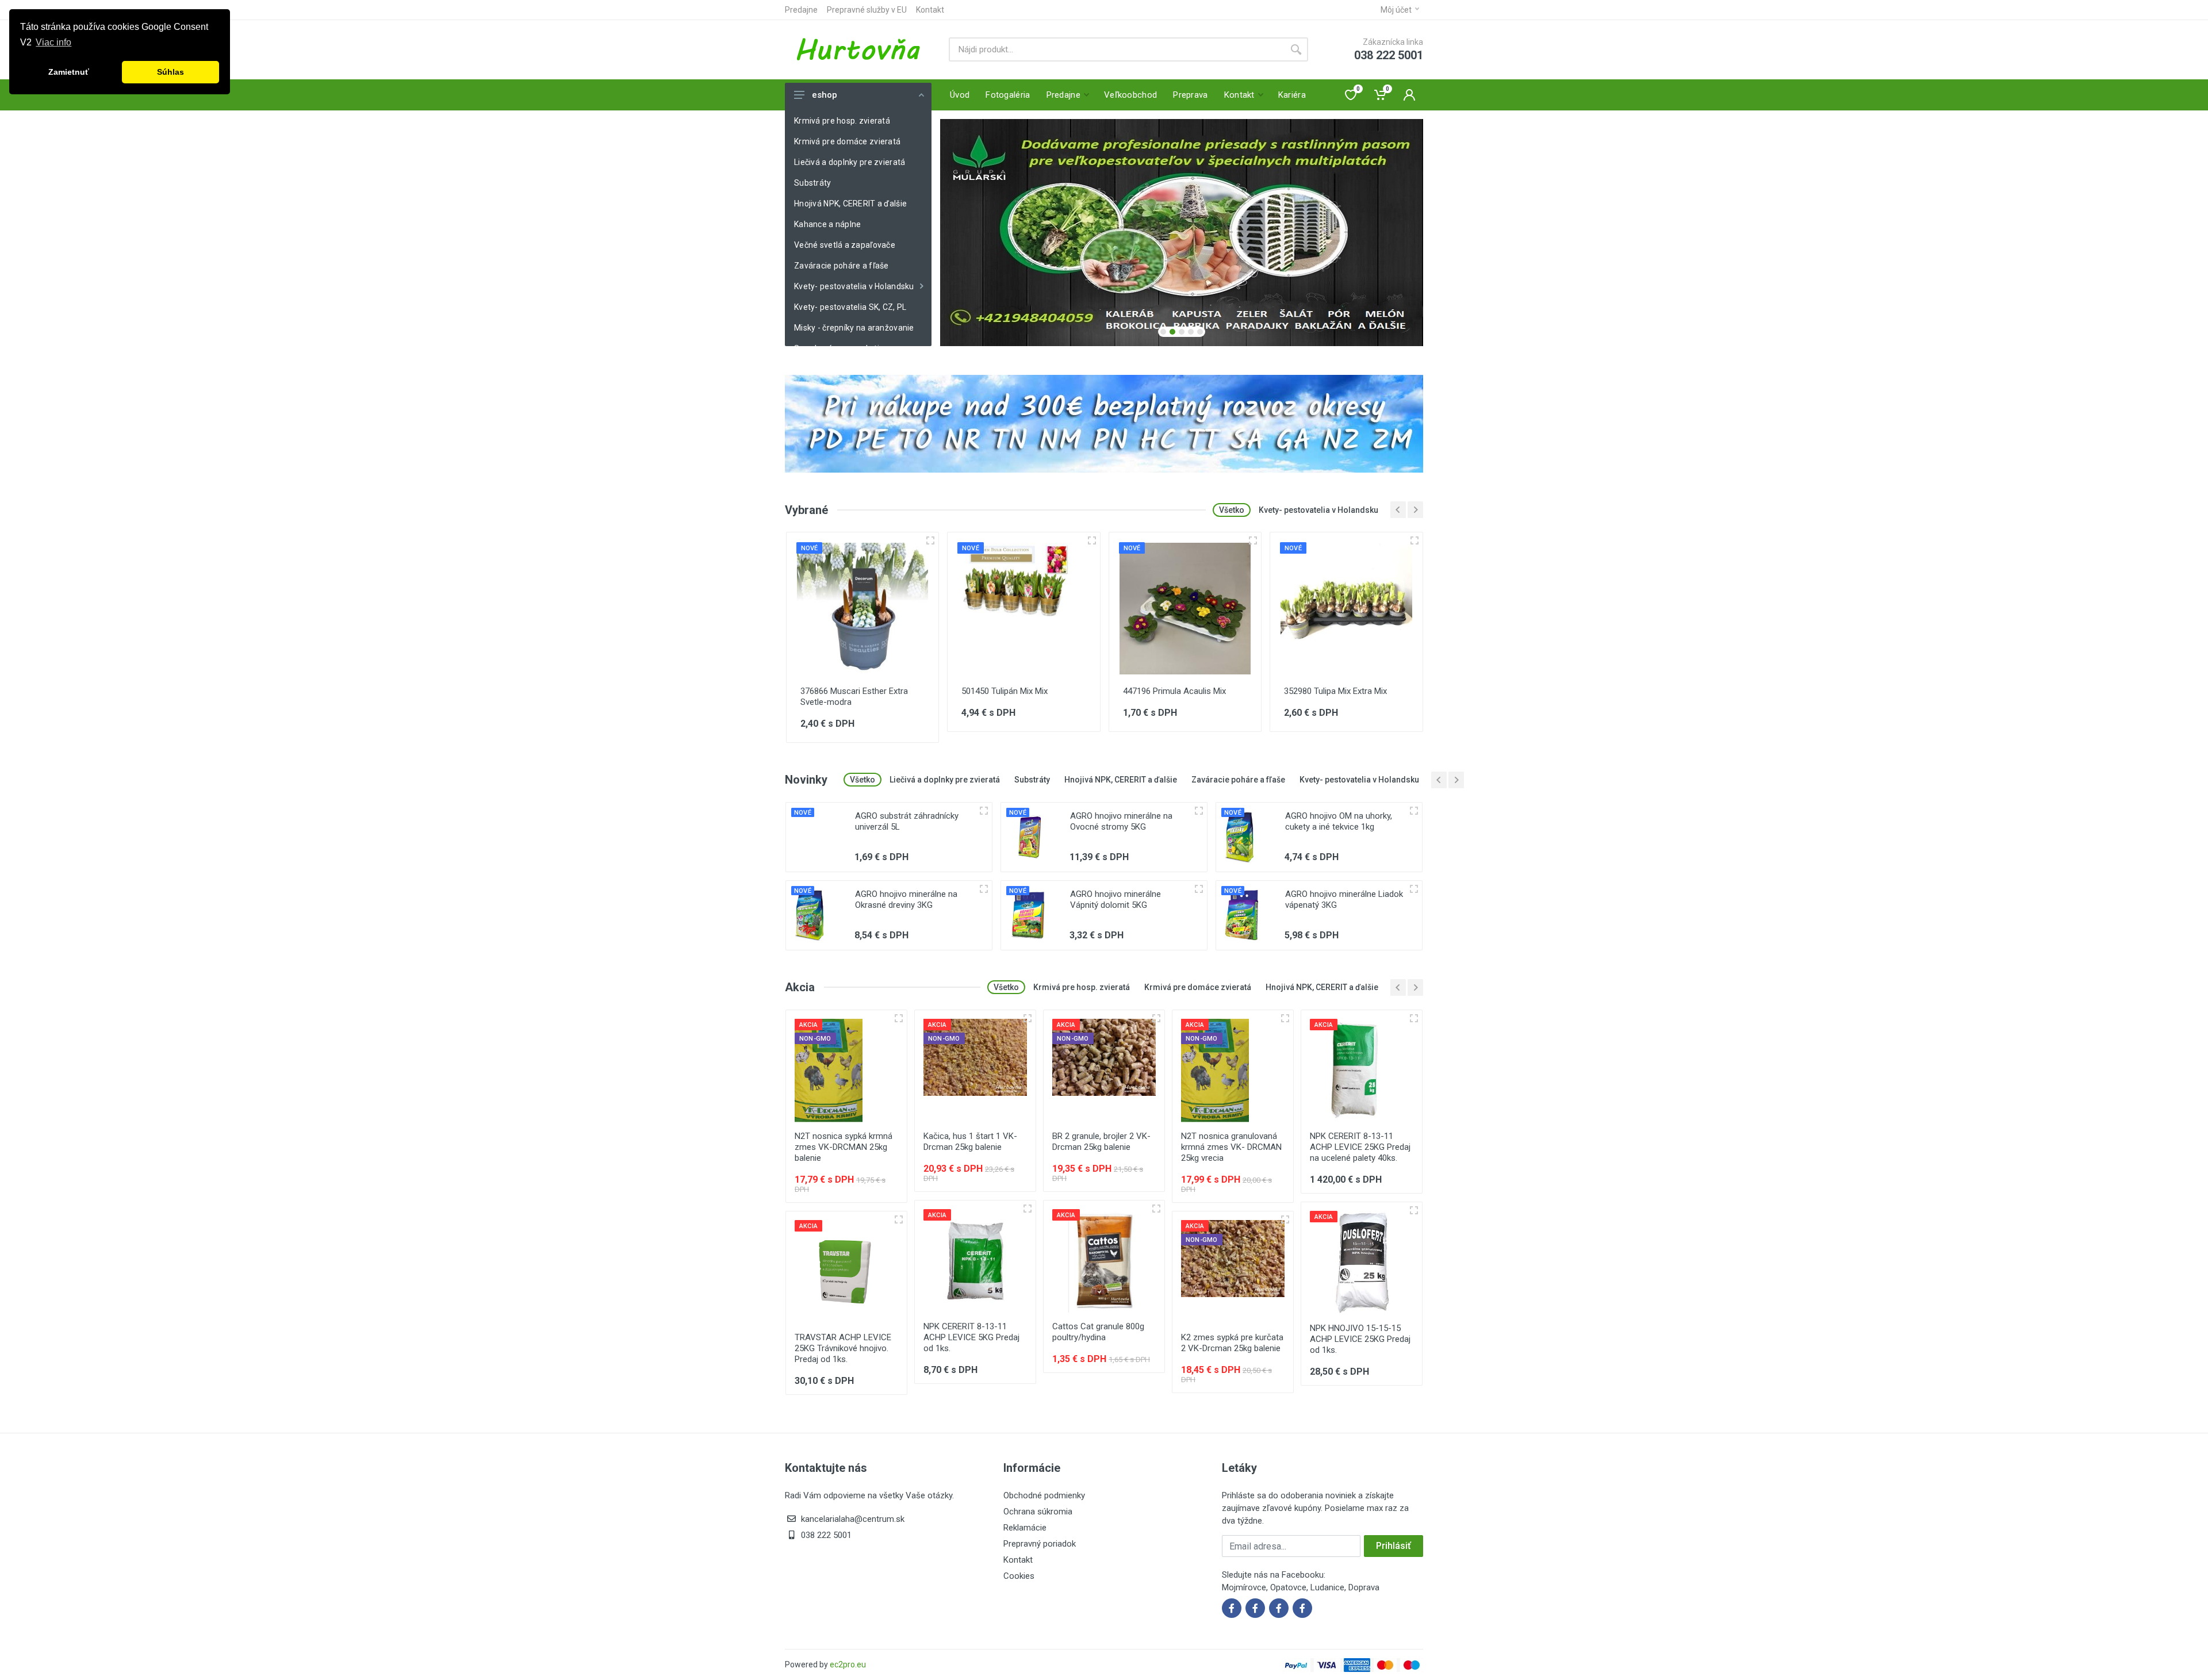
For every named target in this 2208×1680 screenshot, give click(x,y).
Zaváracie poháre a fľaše (842, 266)
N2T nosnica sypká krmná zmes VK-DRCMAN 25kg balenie (844, 1147)
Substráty (813, 183)
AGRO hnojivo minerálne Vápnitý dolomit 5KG (1115, 900)
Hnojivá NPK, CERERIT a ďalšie (850, 204)
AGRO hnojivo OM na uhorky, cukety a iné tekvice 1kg (1339, 821)
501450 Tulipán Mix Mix (1005, 691)
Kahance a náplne (827, 224)
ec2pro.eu (848, 1664)
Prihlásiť (1394, 1546)
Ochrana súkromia (1038, 1512)
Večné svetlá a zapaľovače (845, 245)
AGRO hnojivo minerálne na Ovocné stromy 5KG (1121, 821)
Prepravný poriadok (1040, 1544)
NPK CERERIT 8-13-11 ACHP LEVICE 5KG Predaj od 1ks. (971, 1337)
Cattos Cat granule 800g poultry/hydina (1098, 1332)
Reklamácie (1025, 1528)
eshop (825, 95)
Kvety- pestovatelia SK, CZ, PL (850, 307)
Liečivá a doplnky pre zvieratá (850, 162)
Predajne (801, 10)
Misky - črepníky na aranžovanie (854, 328)
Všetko (1232, 510)
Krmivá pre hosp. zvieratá (842, 121)
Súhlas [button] (170, 72)
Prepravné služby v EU (867, 10)
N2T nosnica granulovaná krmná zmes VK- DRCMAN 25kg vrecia (1231, 1147)
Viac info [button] (53, 42)
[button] (1163, 332)
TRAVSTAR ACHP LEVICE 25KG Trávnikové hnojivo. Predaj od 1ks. (843, 1348)
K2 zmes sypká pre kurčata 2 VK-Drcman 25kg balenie (1232, 1343)
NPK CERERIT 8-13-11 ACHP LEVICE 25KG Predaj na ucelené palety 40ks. (1360, 1147)
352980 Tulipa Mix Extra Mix (1335, 691)
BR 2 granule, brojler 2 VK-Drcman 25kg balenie (1101, 1142)
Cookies (1019, 1576)
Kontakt (930, 10)
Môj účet (1396, 10)
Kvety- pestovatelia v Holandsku (854, 286)
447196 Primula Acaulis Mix (1174, 691)
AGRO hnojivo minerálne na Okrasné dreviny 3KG (906, 900)
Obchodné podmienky (1044, 1495)
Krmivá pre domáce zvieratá (847, 141)
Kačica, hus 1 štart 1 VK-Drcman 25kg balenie (970, 1142)
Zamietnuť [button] (69, 72)
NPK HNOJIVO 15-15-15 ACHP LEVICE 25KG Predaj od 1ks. (1360, 1339)
